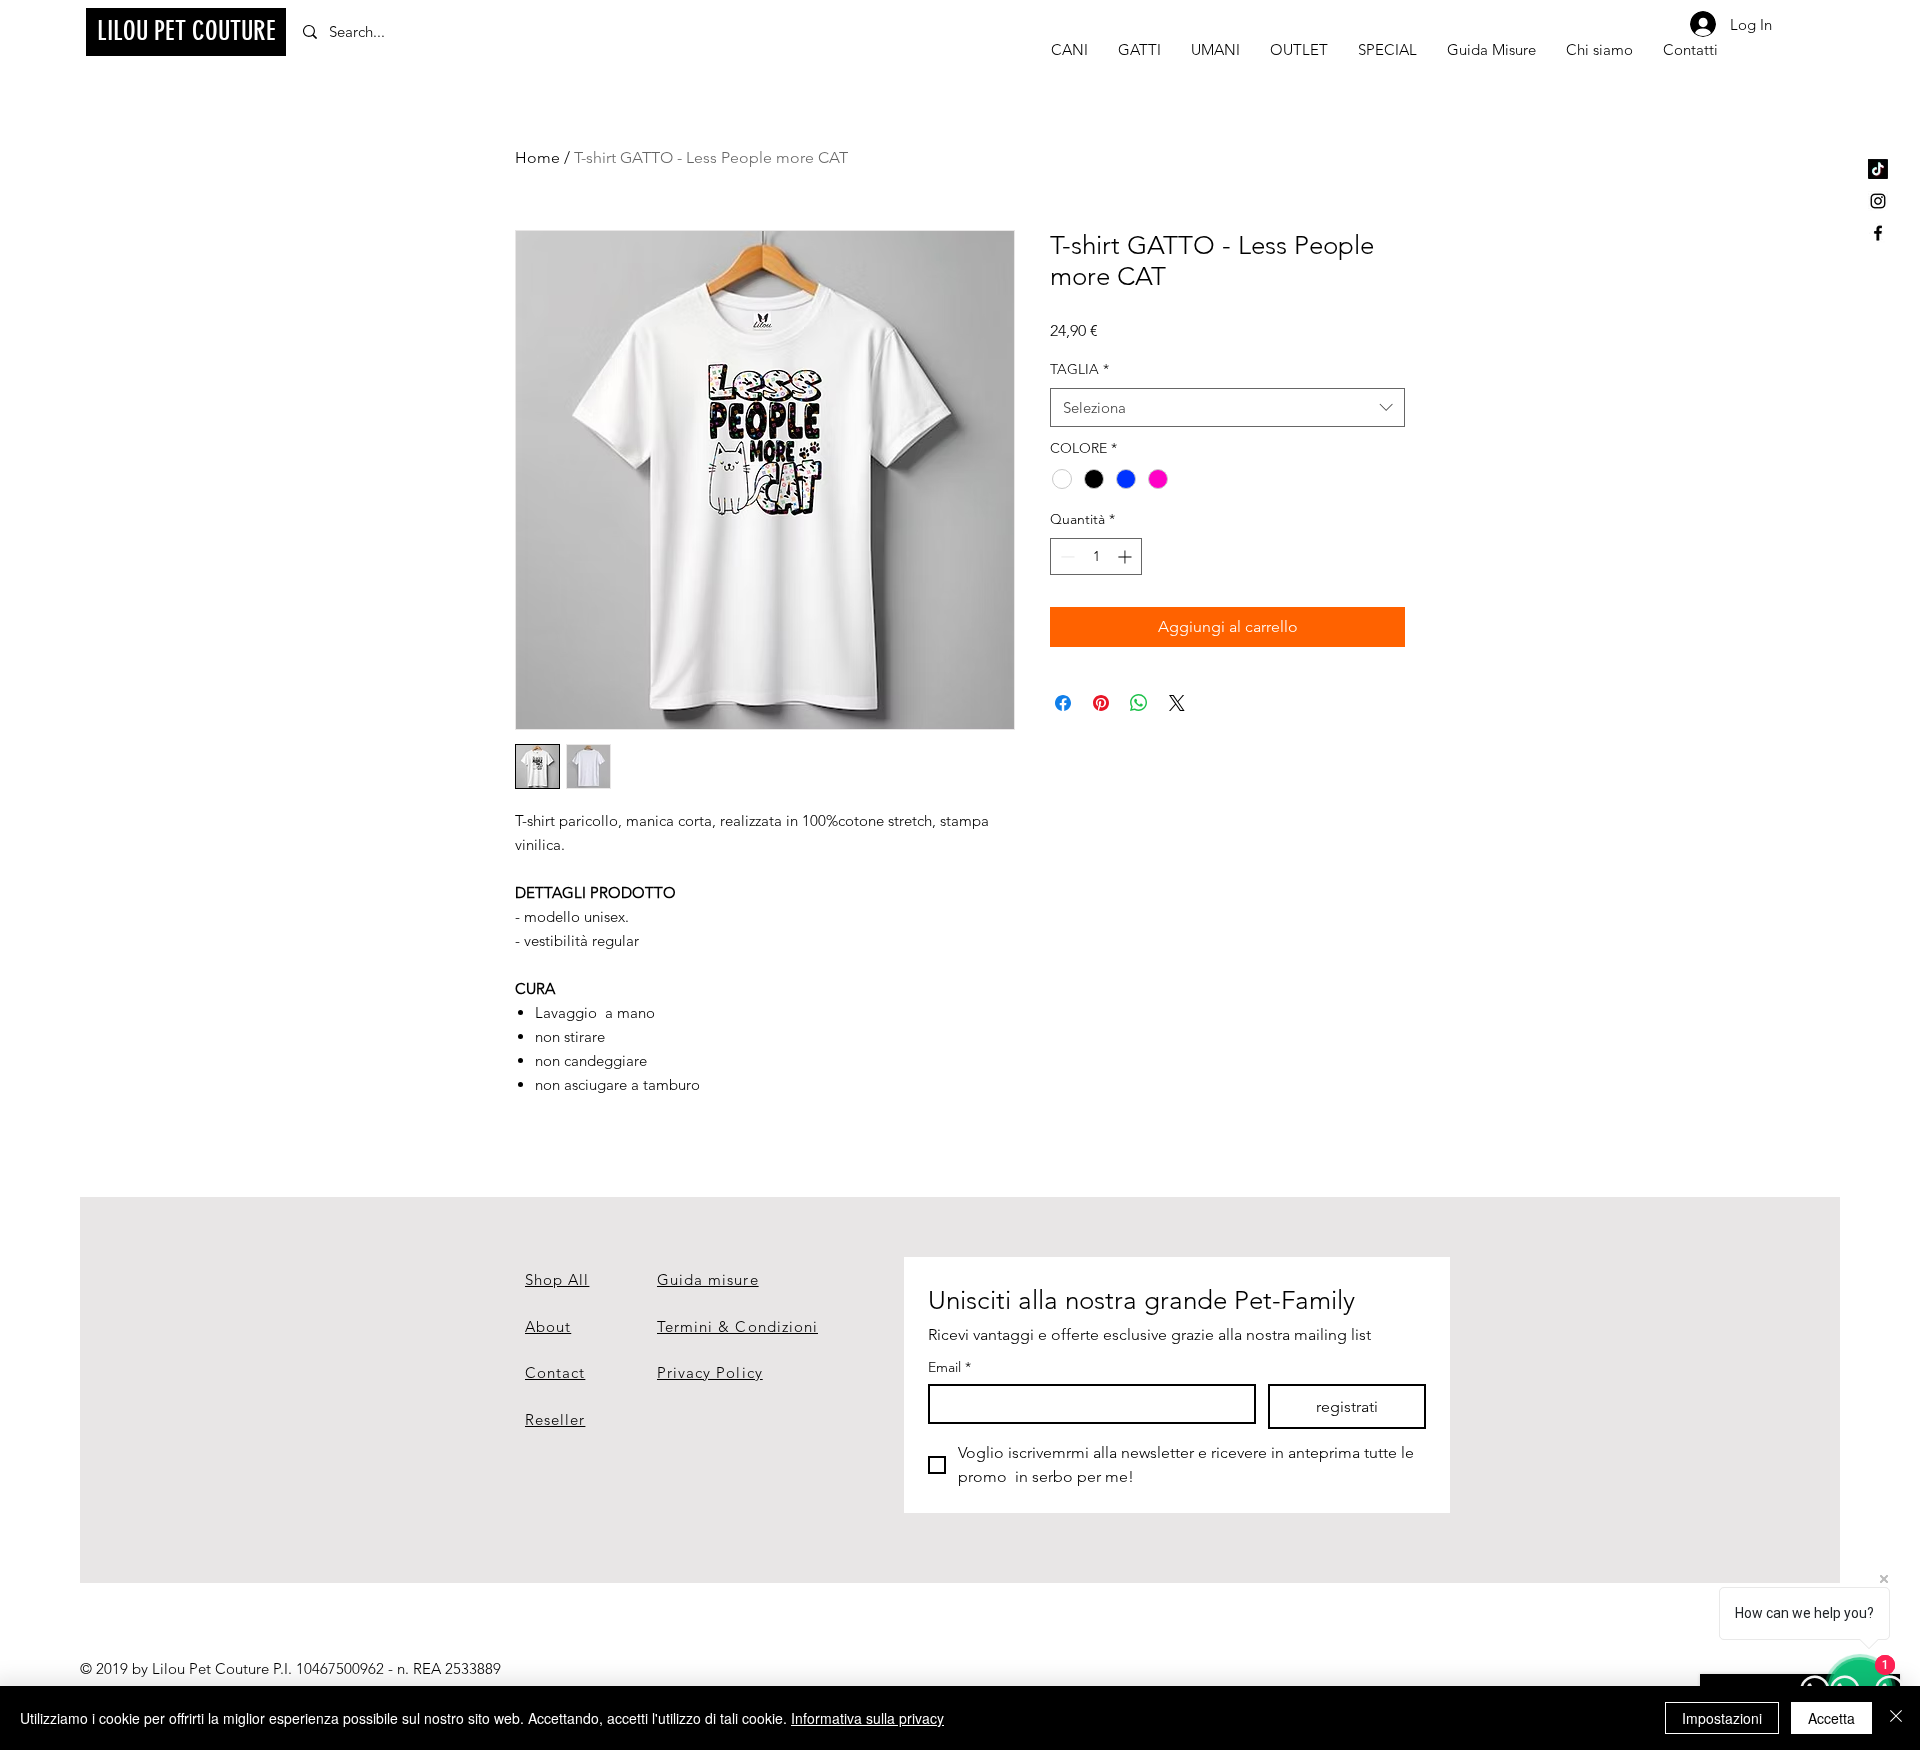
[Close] (1896, 1718)
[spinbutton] (1096, 556)
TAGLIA (1079, 369)
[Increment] (1126, 556)
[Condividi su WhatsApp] (1139, 703)
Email (949, 1367)
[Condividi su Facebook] (1063, 703)
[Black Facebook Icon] (1878, 233)
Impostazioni (1722, 1718)
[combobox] (1227, 407)
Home (537, 157)
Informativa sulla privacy (867, 1718)
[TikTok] (1878, 169)
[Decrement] (1065, 556)
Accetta (1831, 1718)
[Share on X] (1177, 703)
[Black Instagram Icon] (1878, 201)
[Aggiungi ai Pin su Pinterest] (1101, 703)
